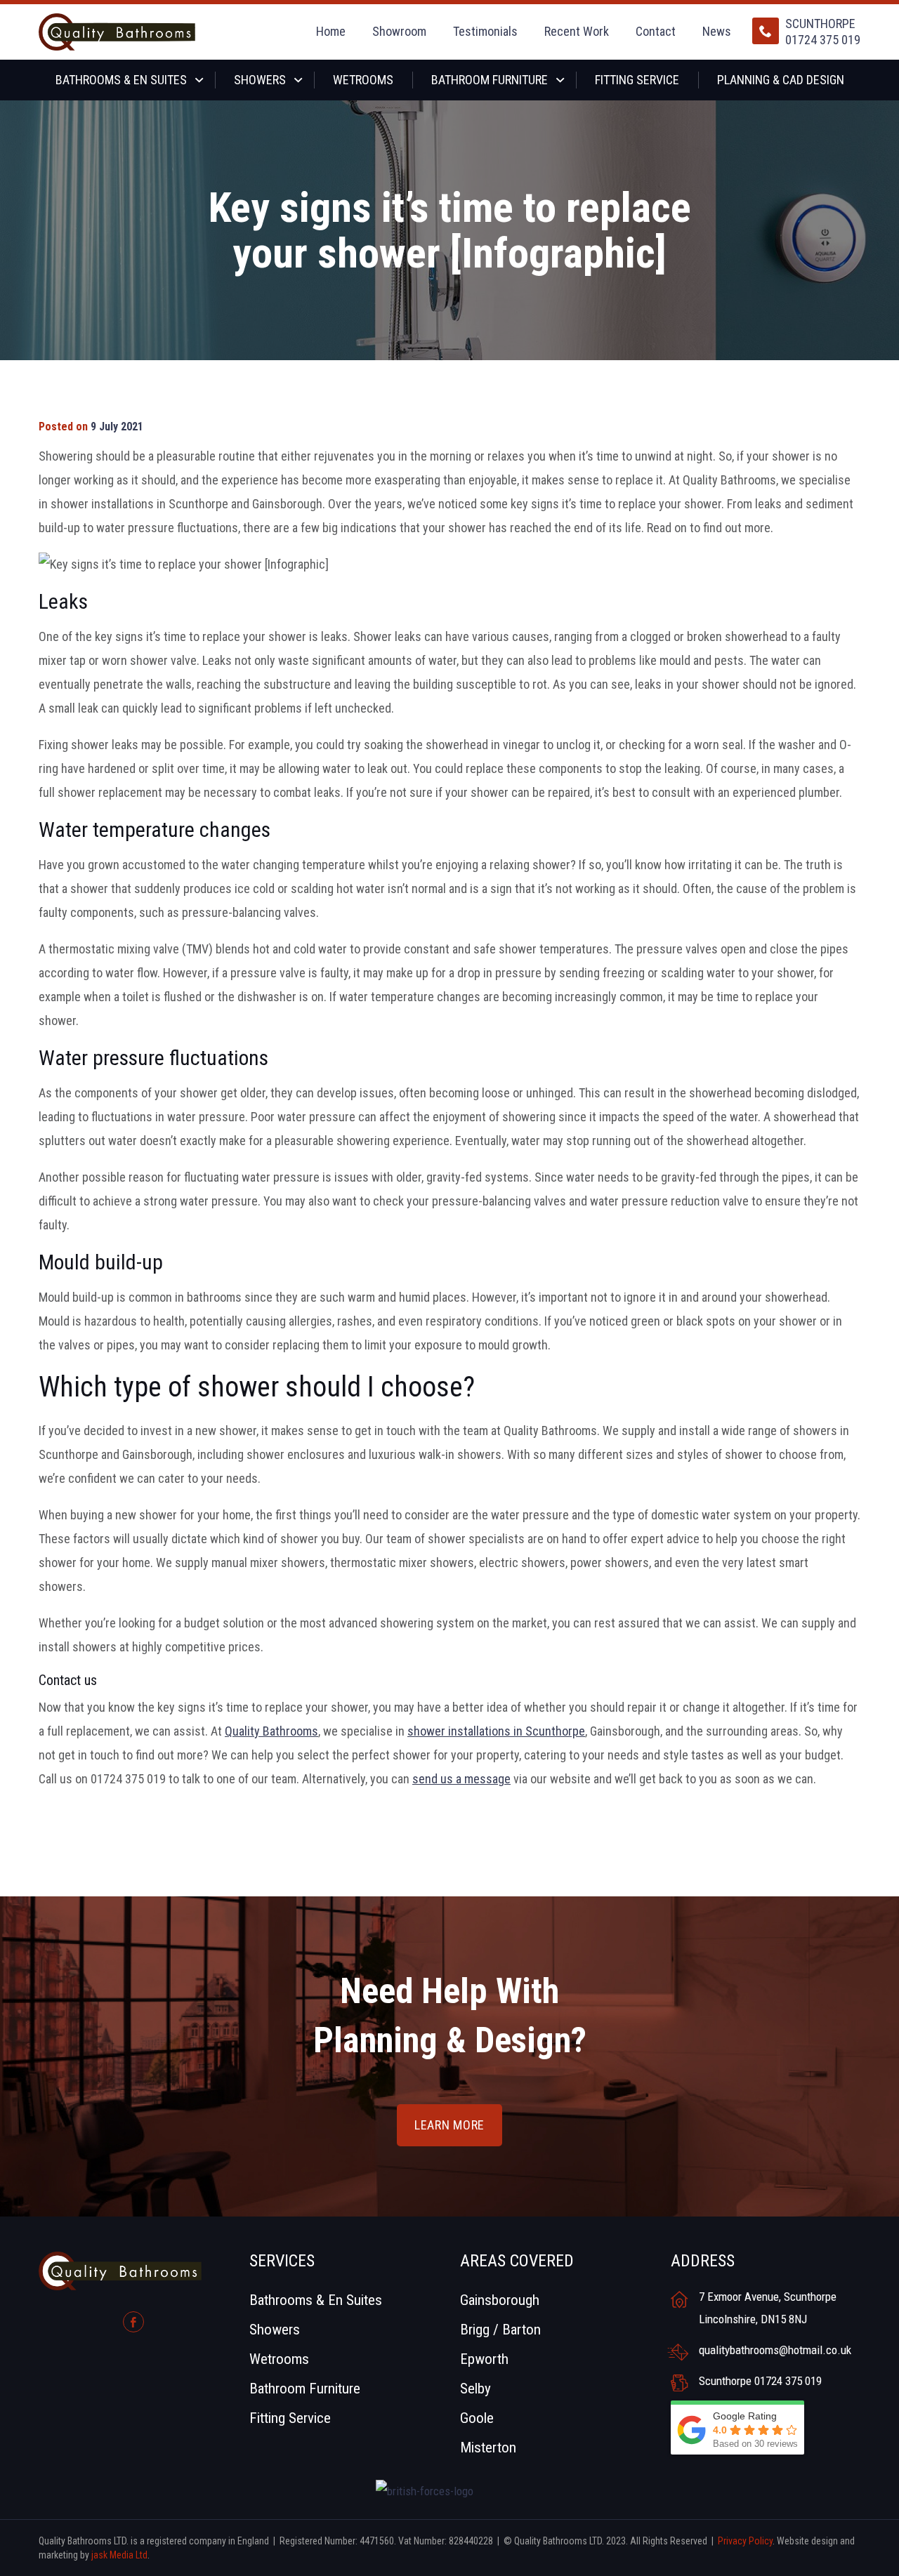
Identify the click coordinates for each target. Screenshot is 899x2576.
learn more (449, 2125)
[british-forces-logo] (426, 2491)
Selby (475, 2389)
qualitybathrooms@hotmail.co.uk (775, 2350)
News (717, 31)
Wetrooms (363, 80)
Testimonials (485, 31)
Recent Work (577, 31)
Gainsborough (500, 2300)
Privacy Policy (745, 2541)
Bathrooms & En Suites (121, 80)
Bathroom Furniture (490, 80)
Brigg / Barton (500, 2330)
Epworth (484, 2359)
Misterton (488, 2448)
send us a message (461, 1779)
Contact (656, 31)
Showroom (399, 31)
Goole (477, 2418)
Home (331, 31)
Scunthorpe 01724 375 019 (823, 32)
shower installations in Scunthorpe (496, 1731)
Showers (260, 80)
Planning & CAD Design (781, 80)
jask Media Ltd (119, 2555)
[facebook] (133, 2322)
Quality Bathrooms (271, 1731)
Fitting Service (637, 80)
